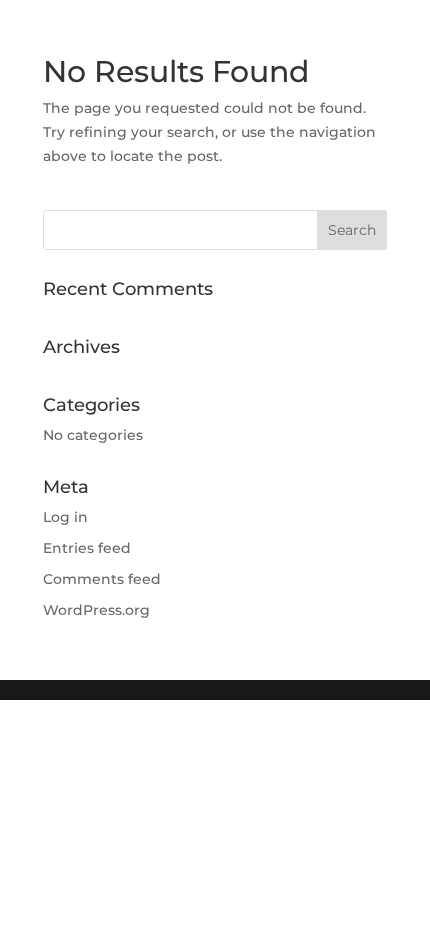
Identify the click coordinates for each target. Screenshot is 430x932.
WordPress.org (96, 610)
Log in (65, 517)
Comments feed (102, 579)
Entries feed (87, 548)
